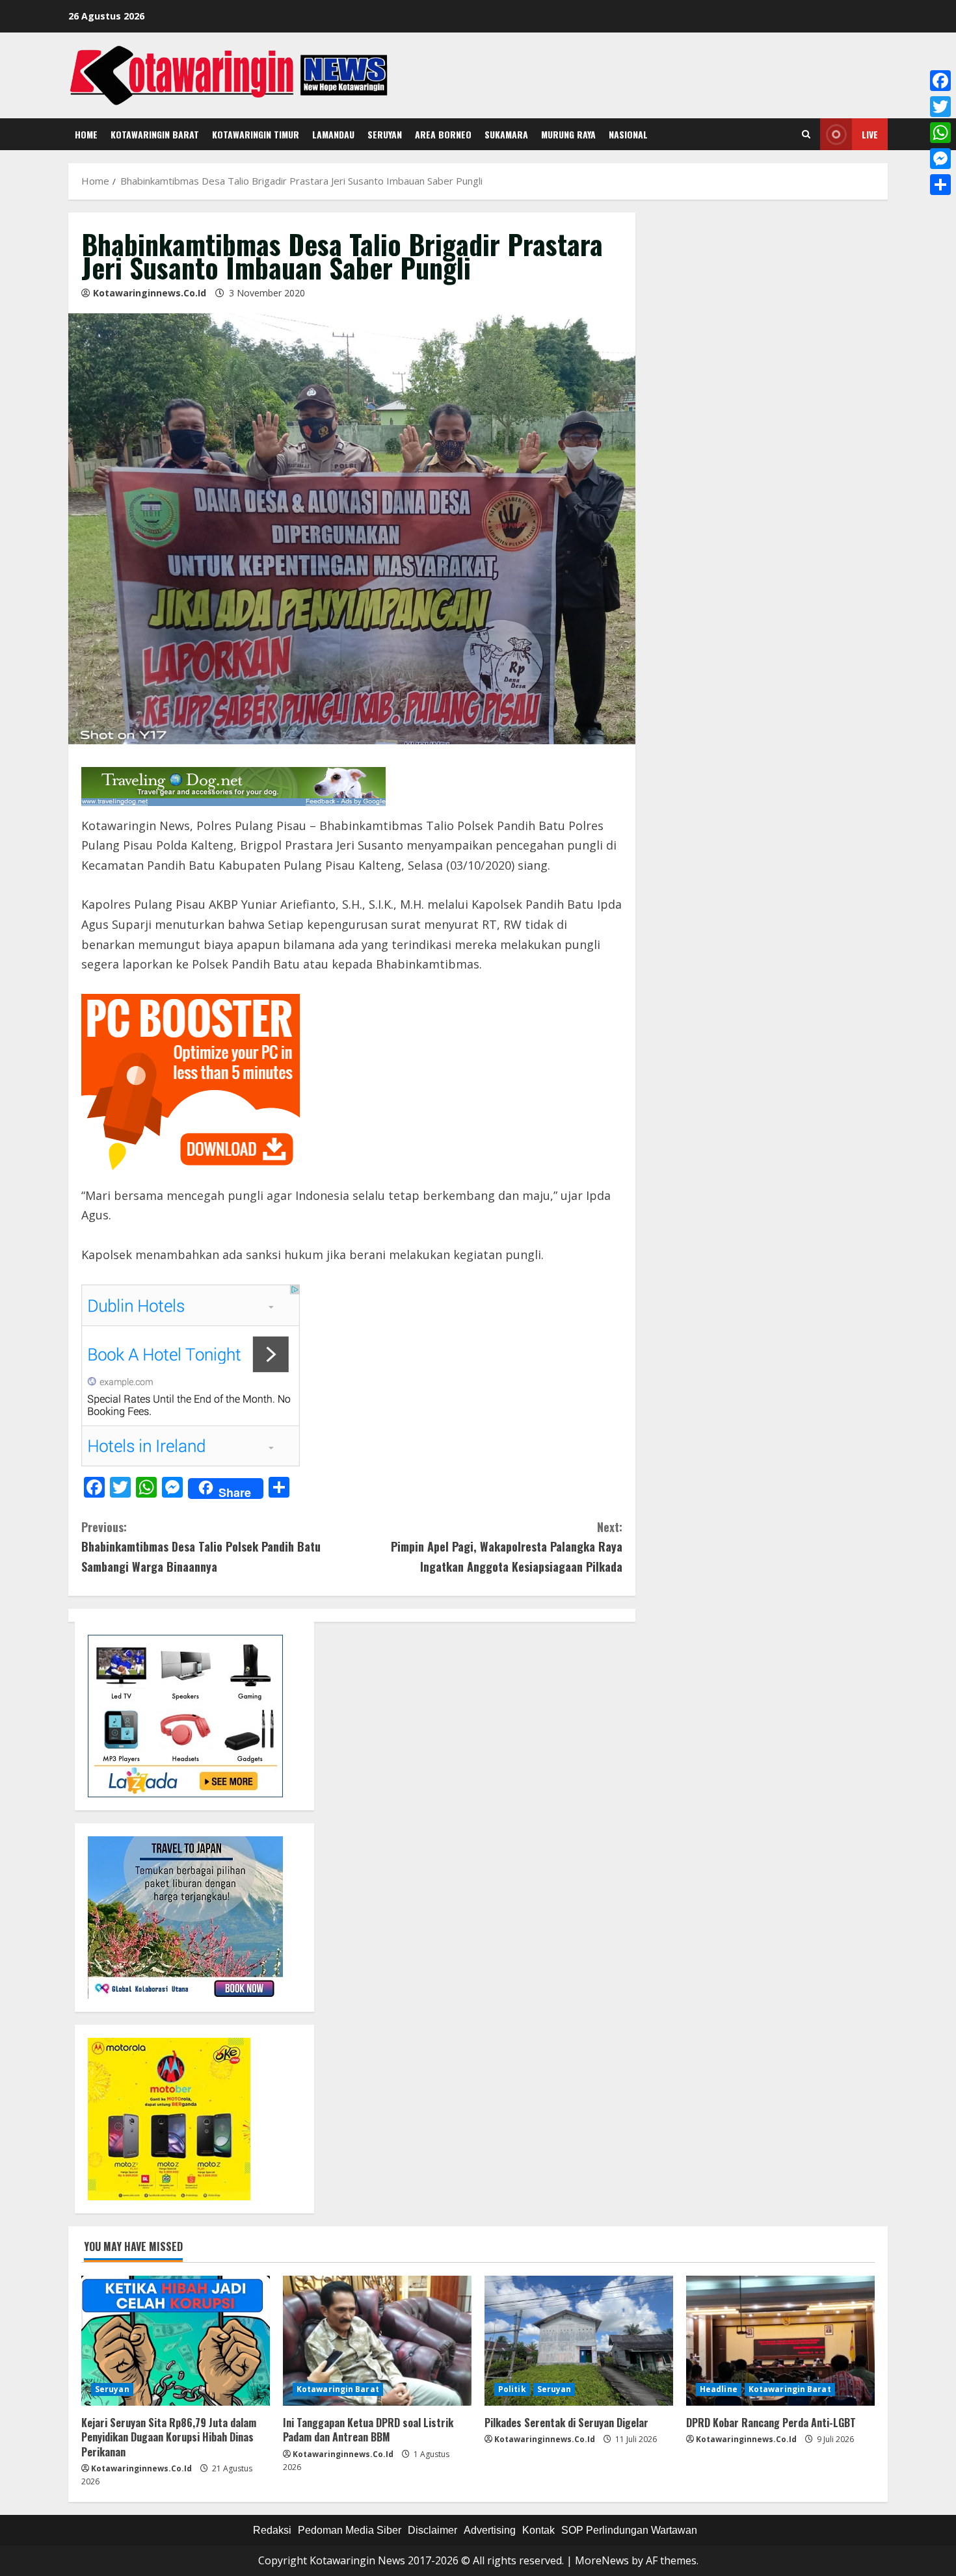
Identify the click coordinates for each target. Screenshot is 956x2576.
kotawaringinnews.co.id (150, 293)
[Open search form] (806, 135)
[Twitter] (940, 107)
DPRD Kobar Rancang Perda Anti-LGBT (771, 2423)
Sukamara (506, 134)
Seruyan (385, 134)
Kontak (538, 2530)
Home (86, 134)
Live (870, 134)
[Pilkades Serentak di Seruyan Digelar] (579, 2341)
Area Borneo (443, 134)
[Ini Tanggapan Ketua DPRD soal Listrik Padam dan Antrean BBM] (377, 2341)
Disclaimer (432, 2530)
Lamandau (333, 134)
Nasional (628, 134)
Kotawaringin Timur (256, 134)
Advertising (490, 2530)
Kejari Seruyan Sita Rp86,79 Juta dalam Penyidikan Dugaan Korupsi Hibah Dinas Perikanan (169, 2437)
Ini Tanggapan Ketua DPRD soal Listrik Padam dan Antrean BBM (368, 2430)
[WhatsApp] (940, 133)
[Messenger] (940, 159)
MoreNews (602, 2560)
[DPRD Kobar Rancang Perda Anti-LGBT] (780, 2341)
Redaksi (272, 2530)
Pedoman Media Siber (350, 2530)
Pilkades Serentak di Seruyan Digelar (566, 2423)
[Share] (940, 185)
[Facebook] (940, 81)
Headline (719, 2389)
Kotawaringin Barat (155, 134)
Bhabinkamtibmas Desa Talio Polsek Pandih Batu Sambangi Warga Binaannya (201, 1547)
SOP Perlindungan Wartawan (629, 2530)
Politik (512, 2389)
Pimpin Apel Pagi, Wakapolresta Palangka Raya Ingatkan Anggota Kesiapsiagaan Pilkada (507, 1547)
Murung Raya (568, 134)
